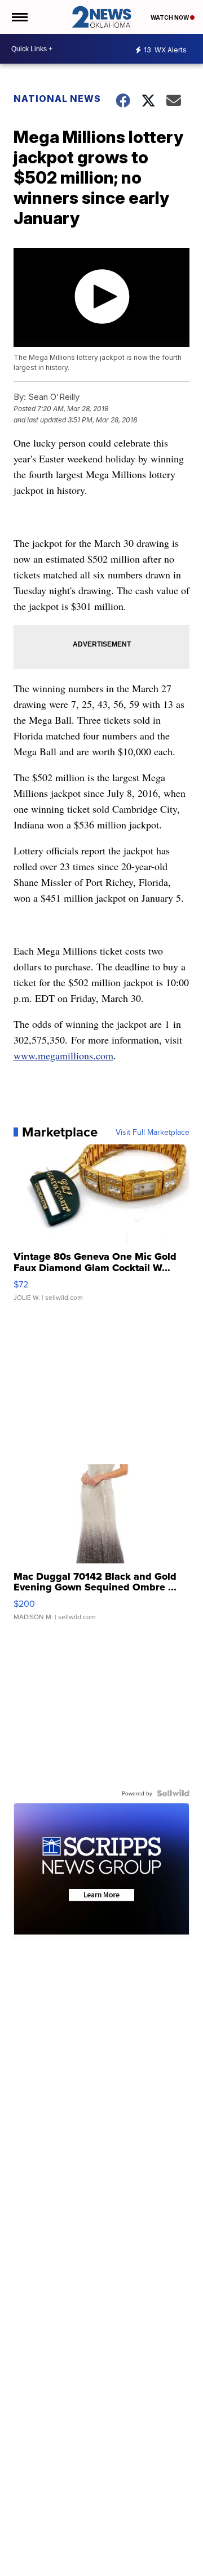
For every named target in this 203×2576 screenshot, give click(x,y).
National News (57, 99)
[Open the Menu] (19, 17)
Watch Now (170, 17)
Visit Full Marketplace (153, 1132)
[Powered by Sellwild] (173, 1793)
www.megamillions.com (63, 1055)
